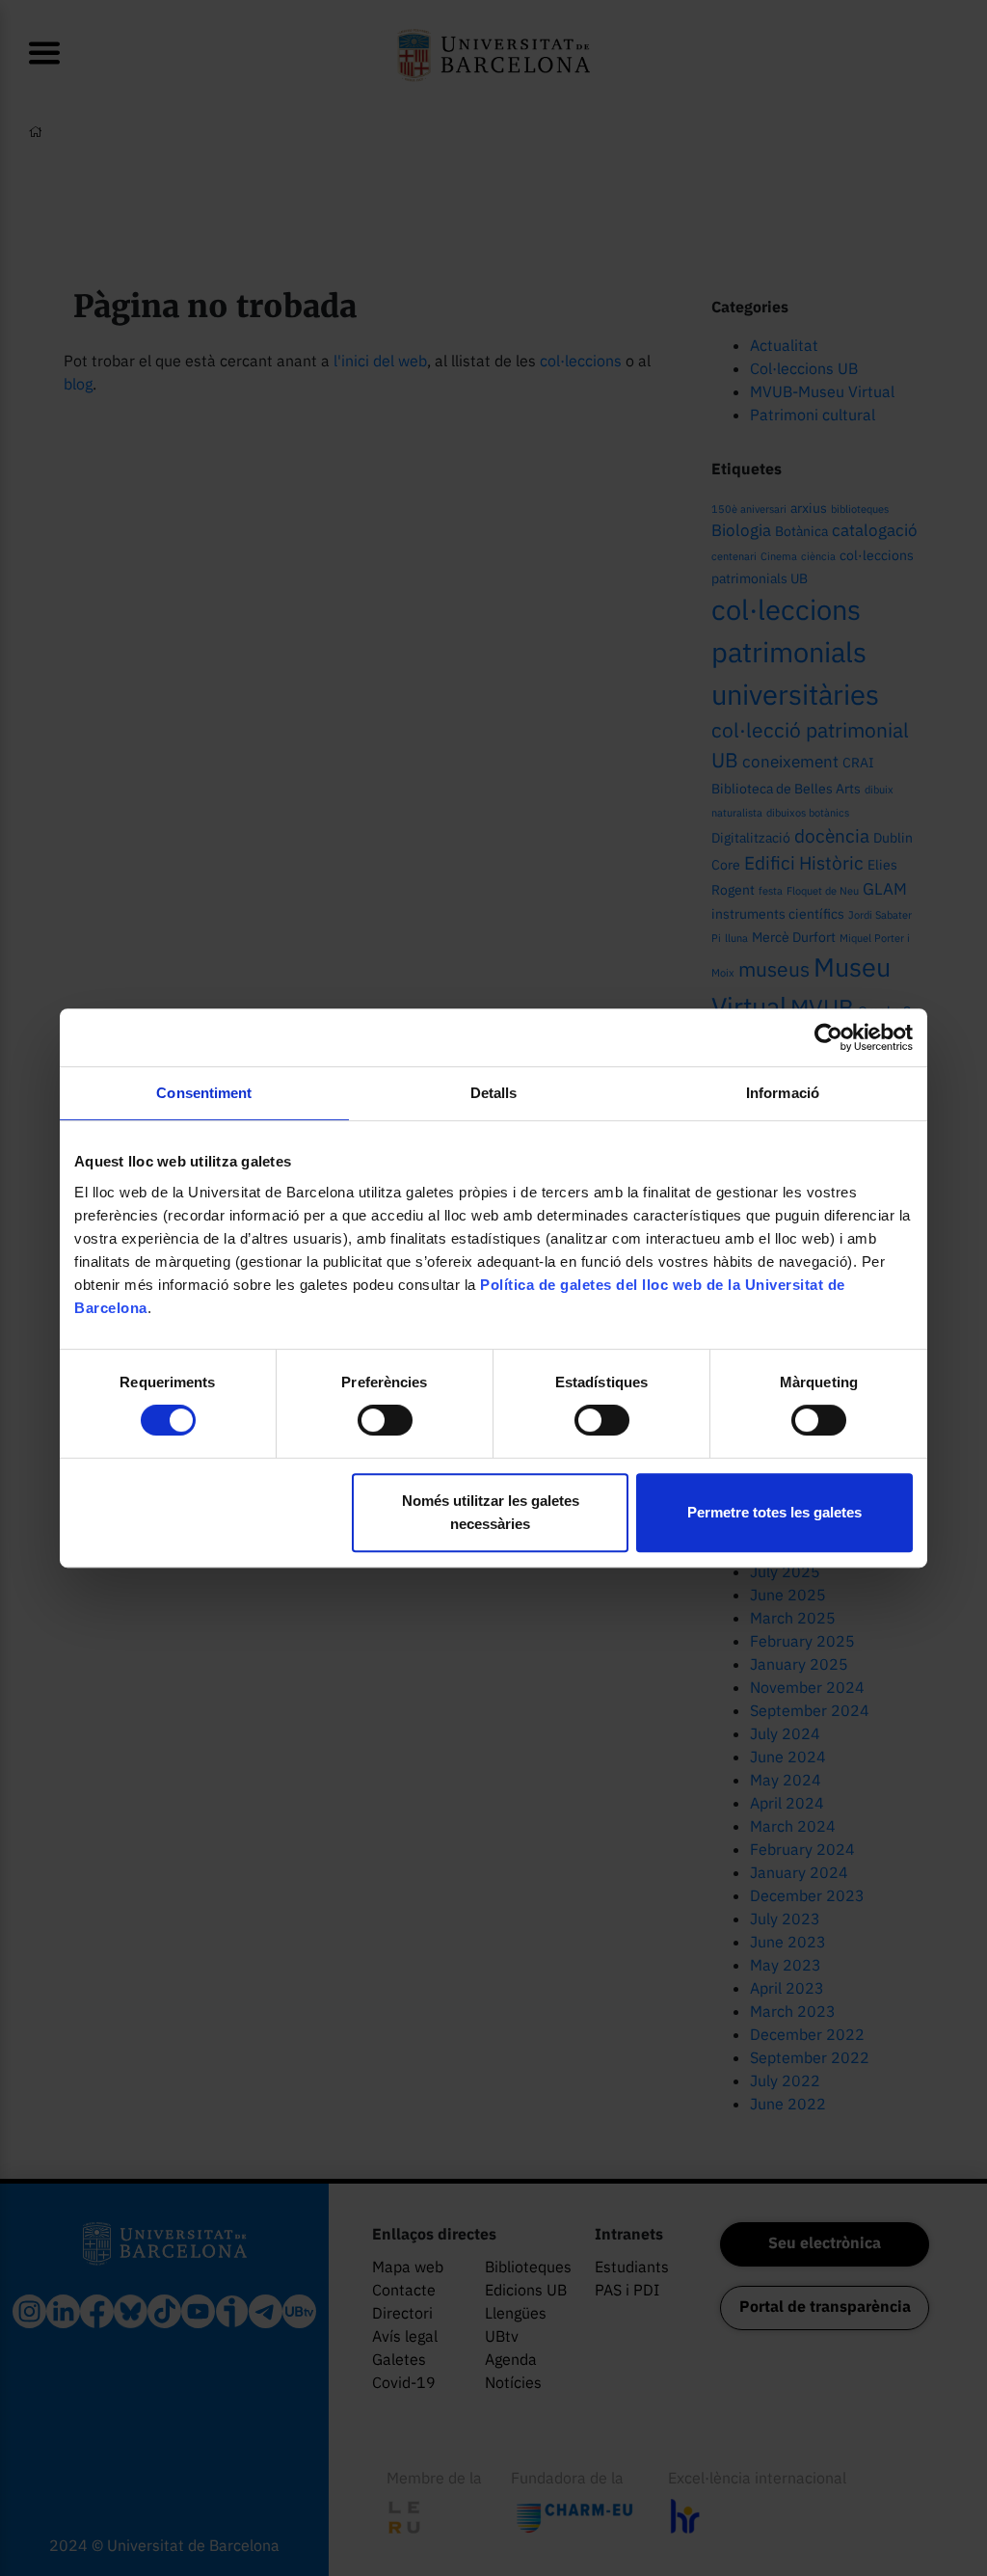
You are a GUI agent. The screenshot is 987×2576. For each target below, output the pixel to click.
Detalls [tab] (494, 1093)
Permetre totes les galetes (774, 1512)
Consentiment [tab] (204, 1093)
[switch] (385, 1420)
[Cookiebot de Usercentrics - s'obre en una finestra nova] (828, 1037)
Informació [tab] (783, 1093)
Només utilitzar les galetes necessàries (491, 1512)
